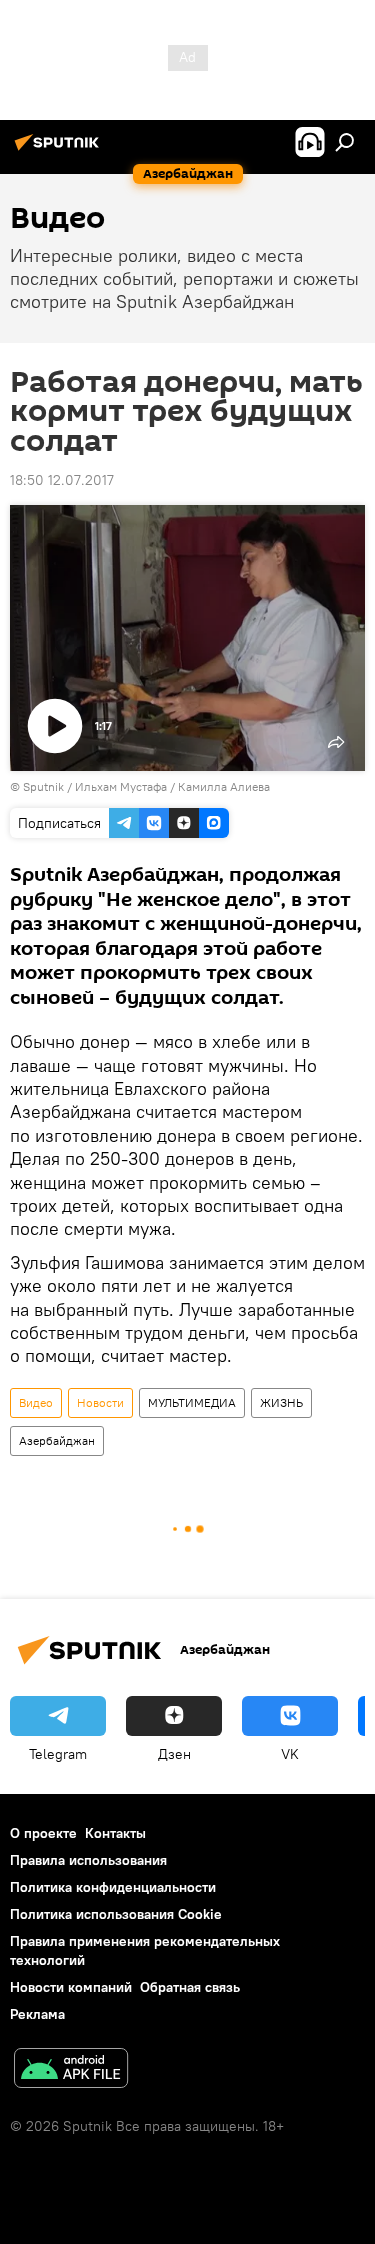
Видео (36, 1402)
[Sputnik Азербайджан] (60, 150)
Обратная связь (190, 1987)
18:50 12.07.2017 (62, 480)
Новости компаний (71, 1987)
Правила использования (88, 1860)
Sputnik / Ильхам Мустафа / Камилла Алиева (146, 786)
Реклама (37, 2014)
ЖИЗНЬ (281, 1402)
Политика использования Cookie (116, 1914)
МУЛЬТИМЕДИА (192, 1402)
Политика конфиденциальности (113, 1887)
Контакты (115, 1833)
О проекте (43, 1833)
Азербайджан (57, 1440)
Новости (100, 1402)
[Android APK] (71, 2070)
